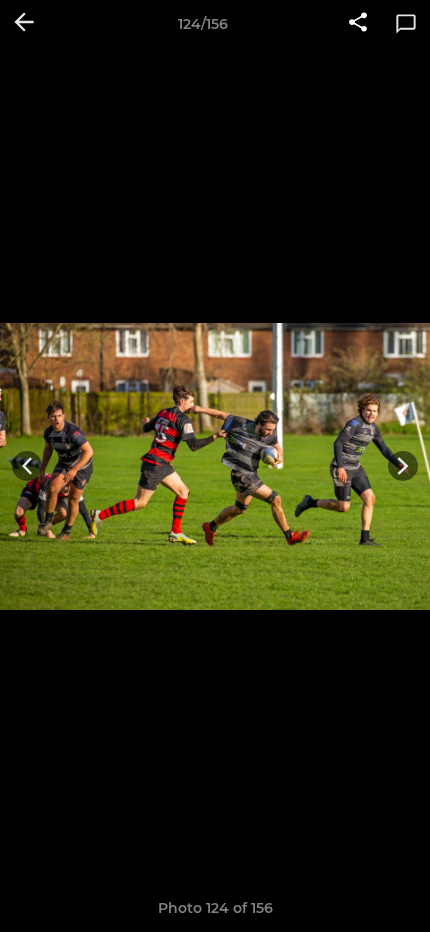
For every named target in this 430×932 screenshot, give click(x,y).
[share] (358, 24)
